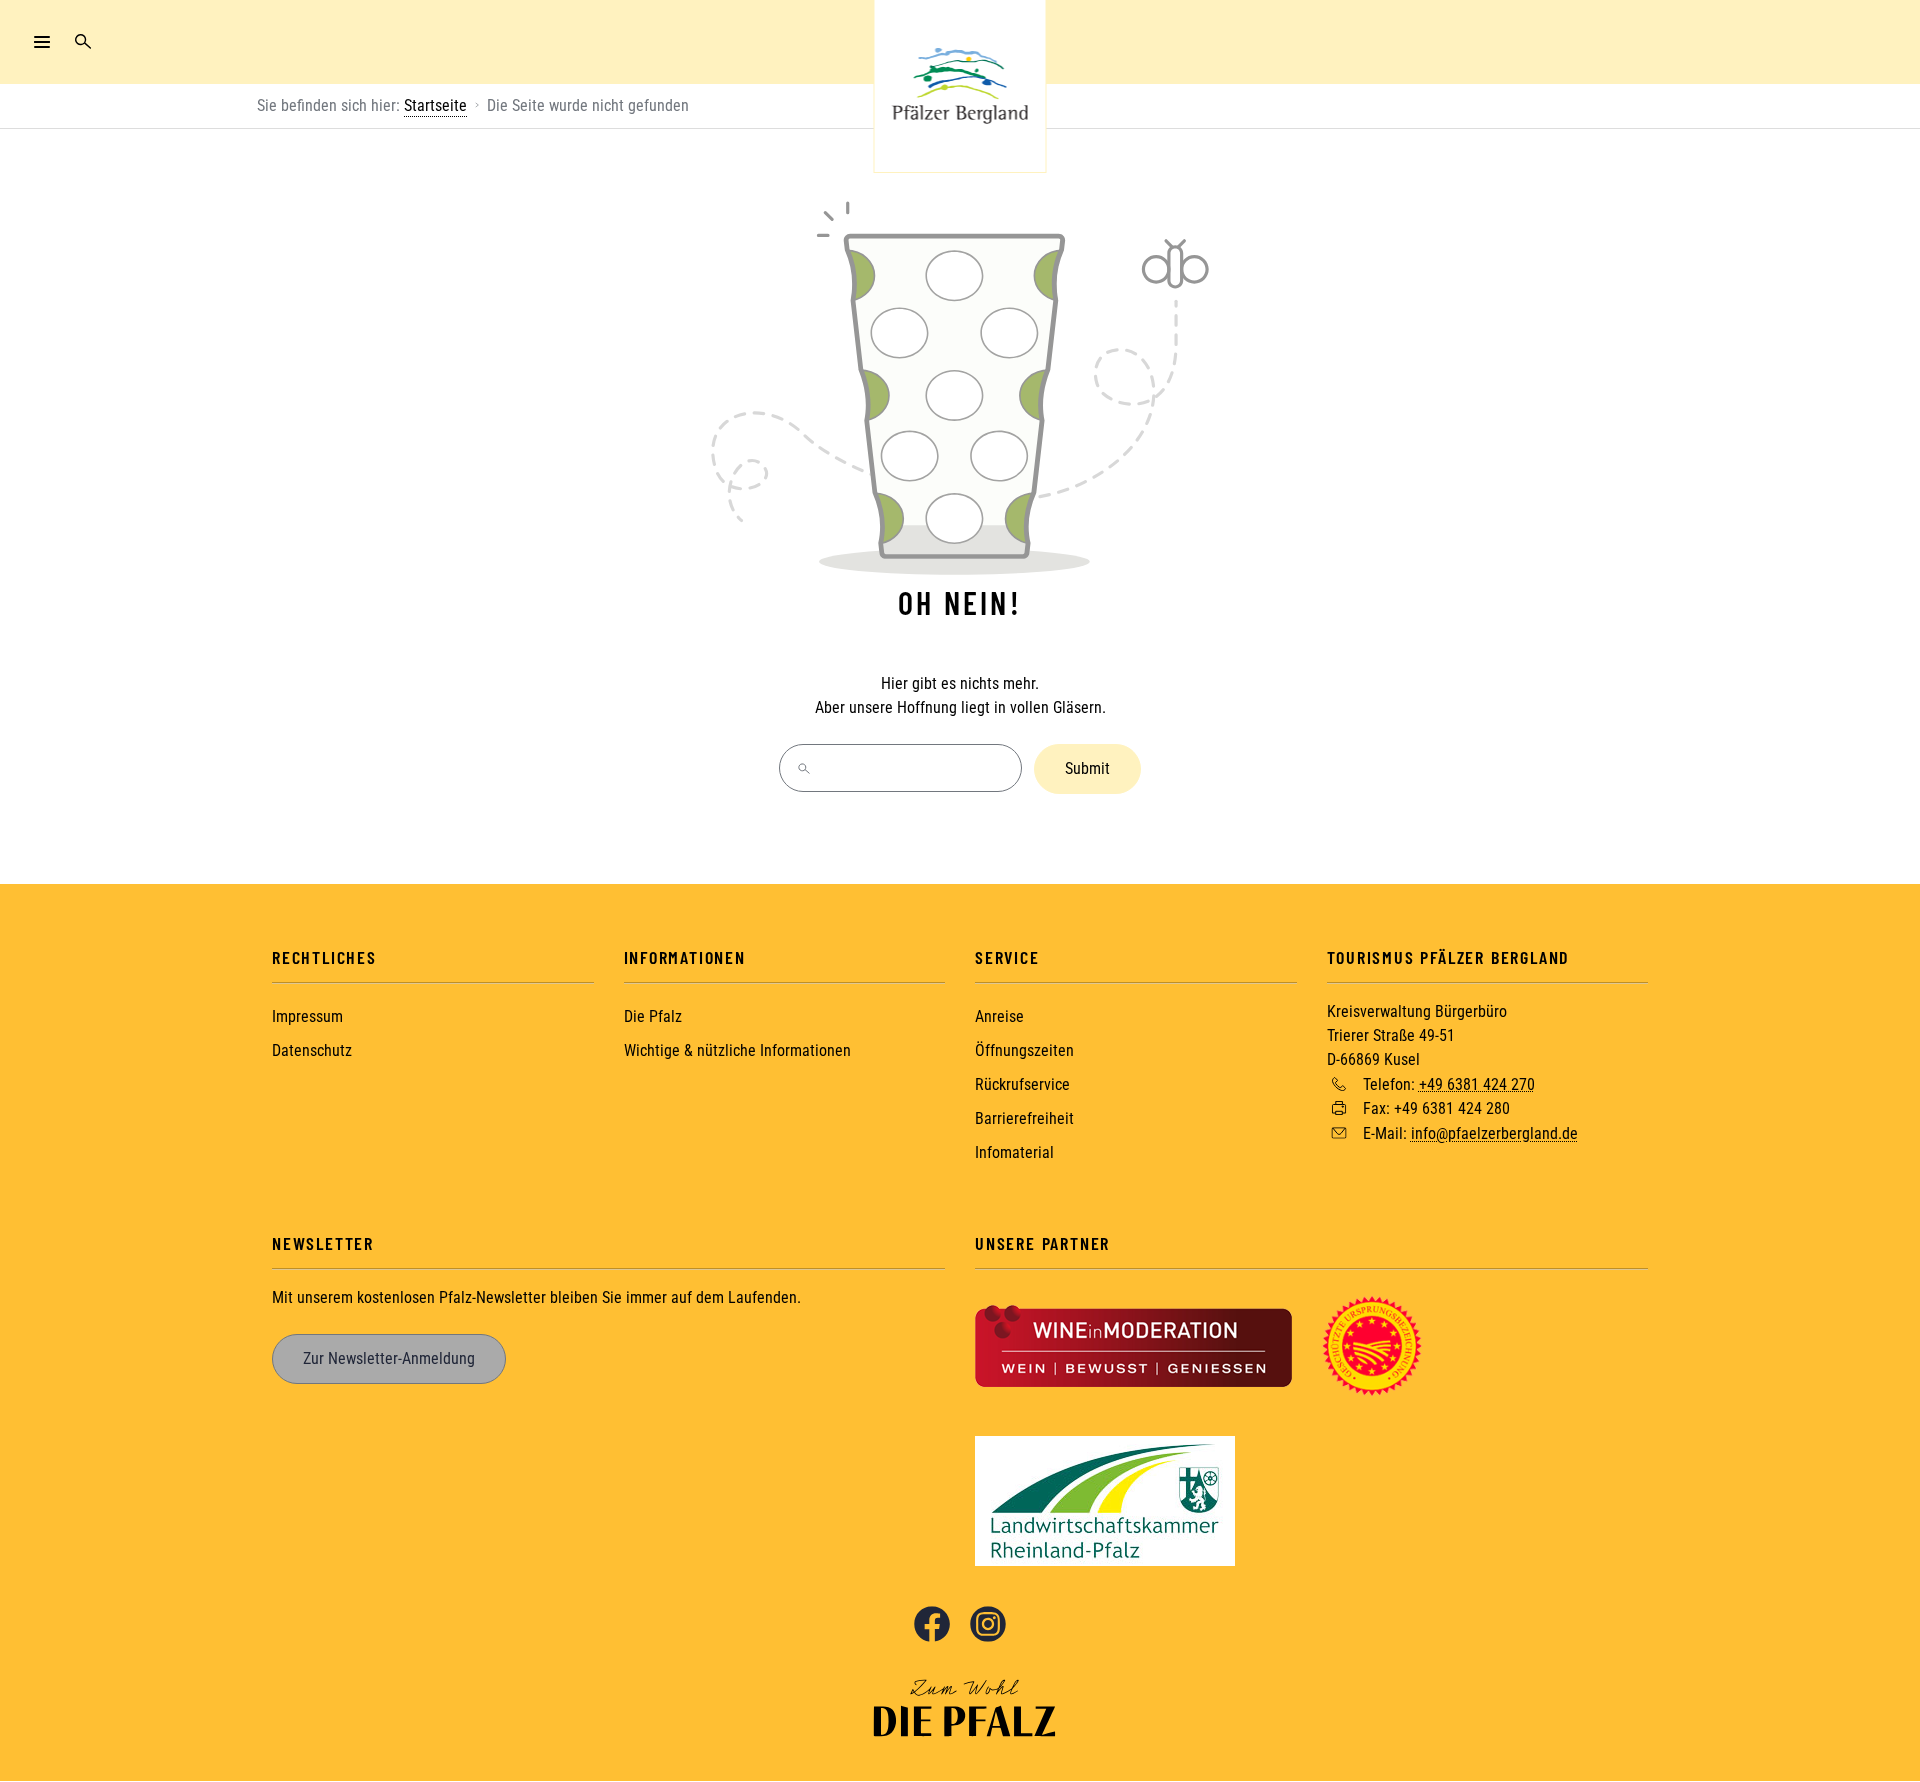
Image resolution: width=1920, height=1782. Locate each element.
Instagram (988, 1624)
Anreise (999, 1016)
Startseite (435, 105)
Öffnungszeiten (1024, 1050)
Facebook (932, 1624)
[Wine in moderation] (1133, 1344)
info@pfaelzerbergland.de (1494, 1133)
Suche (83, 42)
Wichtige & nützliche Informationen (737, 1050)
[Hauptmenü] (42, 42)
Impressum (307, 1016)
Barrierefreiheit (1024, 1118)
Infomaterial (1014, 1152)
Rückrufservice (1022, 1084)
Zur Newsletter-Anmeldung (389, 1358)
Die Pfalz (653, 1016)
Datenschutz (312, 1050)
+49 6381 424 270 (1477, 1083)
